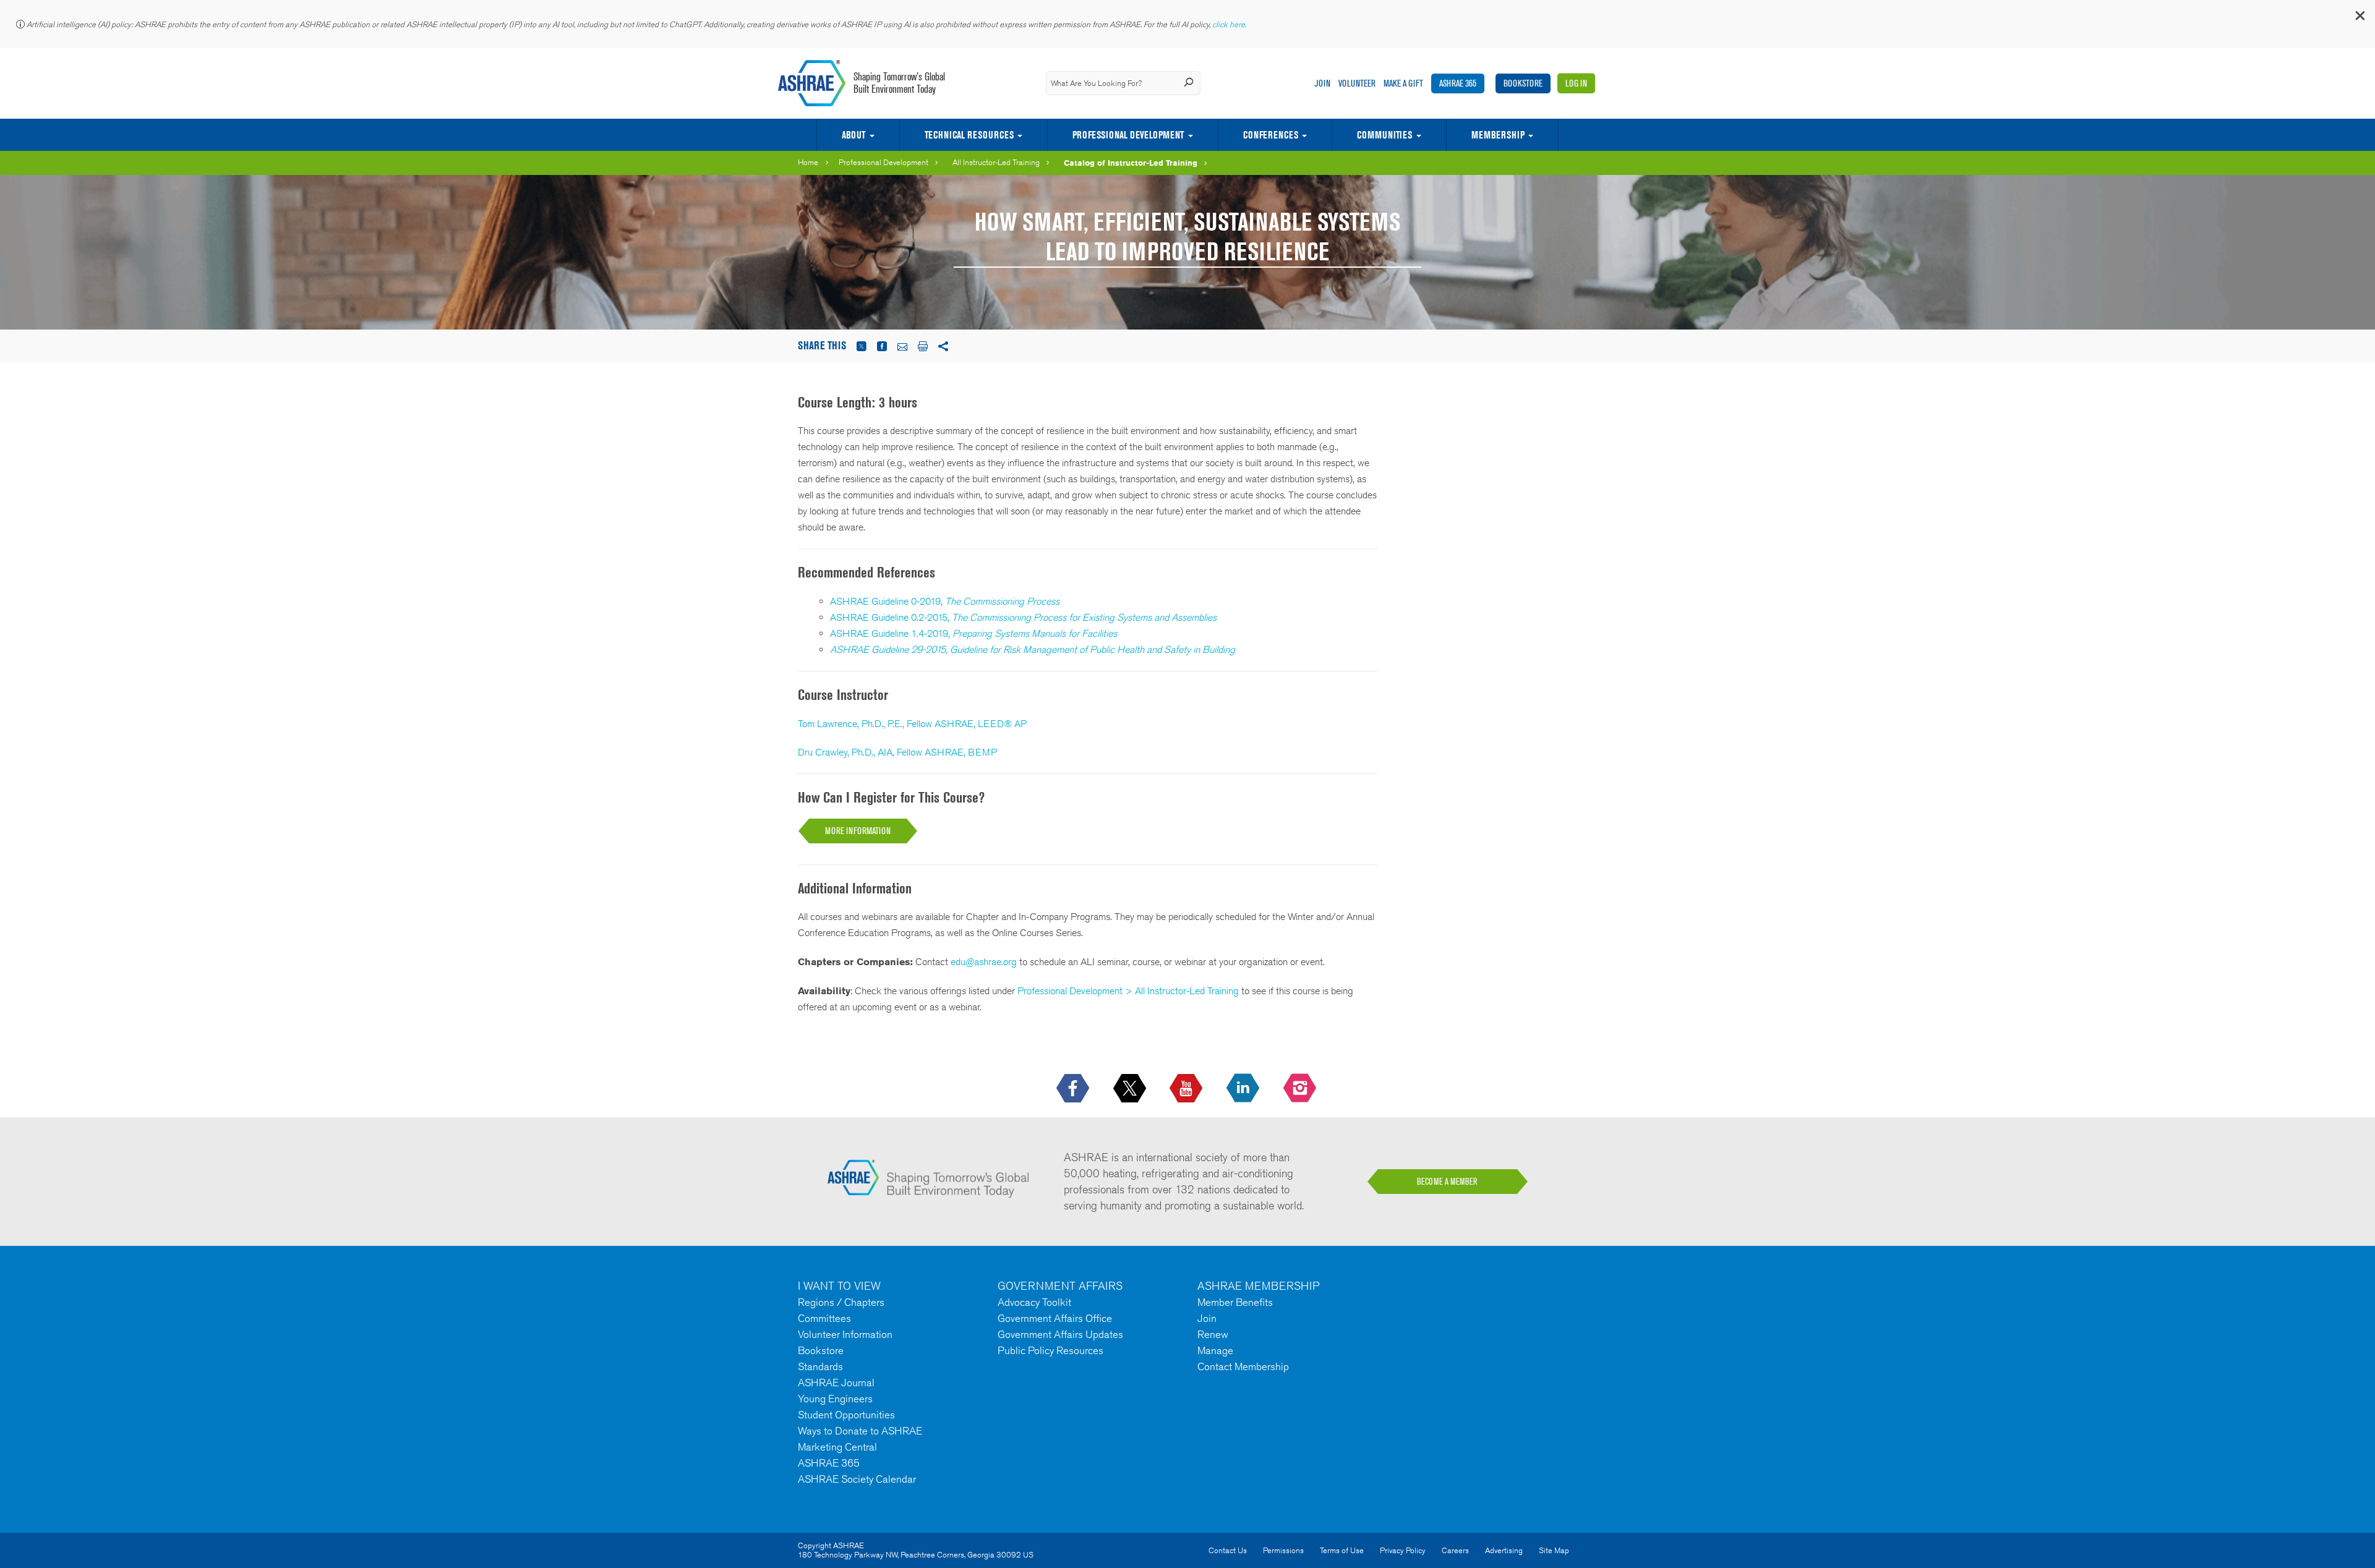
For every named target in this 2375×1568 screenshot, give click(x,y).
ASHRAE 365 (1458, 83)
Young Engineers (835, 1399)
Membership (1498, 135)
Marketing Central (837, 1447)
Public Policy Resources (1051, 1350)
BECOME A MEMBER (1447, 1182)
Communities (1384, 135)
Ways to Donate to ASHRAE (860, 1431)
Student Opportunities (846, 1415)
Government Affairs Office (1055, 1318)
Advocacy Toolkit (1034, 1302)
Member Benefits (1235, 1302)
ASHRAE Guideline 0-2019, (945, 601)
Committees (824, 1318)
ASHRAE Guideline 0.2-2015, (1023, 617)
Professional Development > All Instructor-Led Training (1128, 991)
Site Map (1554, 1550)
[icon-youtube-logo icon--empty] (1187, 1089)
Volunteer (1357, 83)
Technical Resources (969, 135)
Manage (1215, 1350)
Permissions (1283, 1550)
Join (1322, 83)
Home (808, 162)
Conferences (1271, 135)
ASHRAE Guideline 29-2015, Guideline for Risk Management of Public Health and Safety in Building (1033, 650)
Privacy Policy (1403, 1550)
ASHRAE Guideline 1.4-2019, (974, 633)
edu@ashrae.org (984, 962)
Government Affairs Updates (1060, 1334)
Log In (1576, 83)
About (854, 135)
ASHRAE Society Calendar (857, 1479)
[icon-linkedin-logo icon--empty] (1244, 1089)
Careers (1455, 1550)
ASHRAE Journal (836, 1383)
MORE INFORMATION (858, 831)
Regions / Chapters (841, 1302)
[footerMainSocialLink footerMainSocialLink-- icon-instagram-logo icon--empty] (1301, 1089)
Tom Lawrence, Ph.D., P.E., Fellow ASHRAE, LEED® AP (912, 724)
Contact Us (1228, 1550)
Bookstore (1523, 83)
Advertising (1504, 1550)
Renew (1213, 1334)
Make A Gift (1403, 83)
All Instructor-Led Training (996, 162)
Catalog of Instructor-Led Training (1131, 163)
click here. (1230, 24)
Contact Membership (1243, 1366)
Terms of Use (1342, 1550)
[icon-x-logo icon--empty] (1131, 1089)
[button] (2360, 18)
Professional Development (1128, 135)
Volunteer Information (845, 1334)
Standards (820, 1366)
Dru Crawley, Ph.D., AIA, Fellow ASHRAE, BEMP (897, 752)
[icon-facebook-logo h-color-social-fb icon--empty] (1074, 1089)
